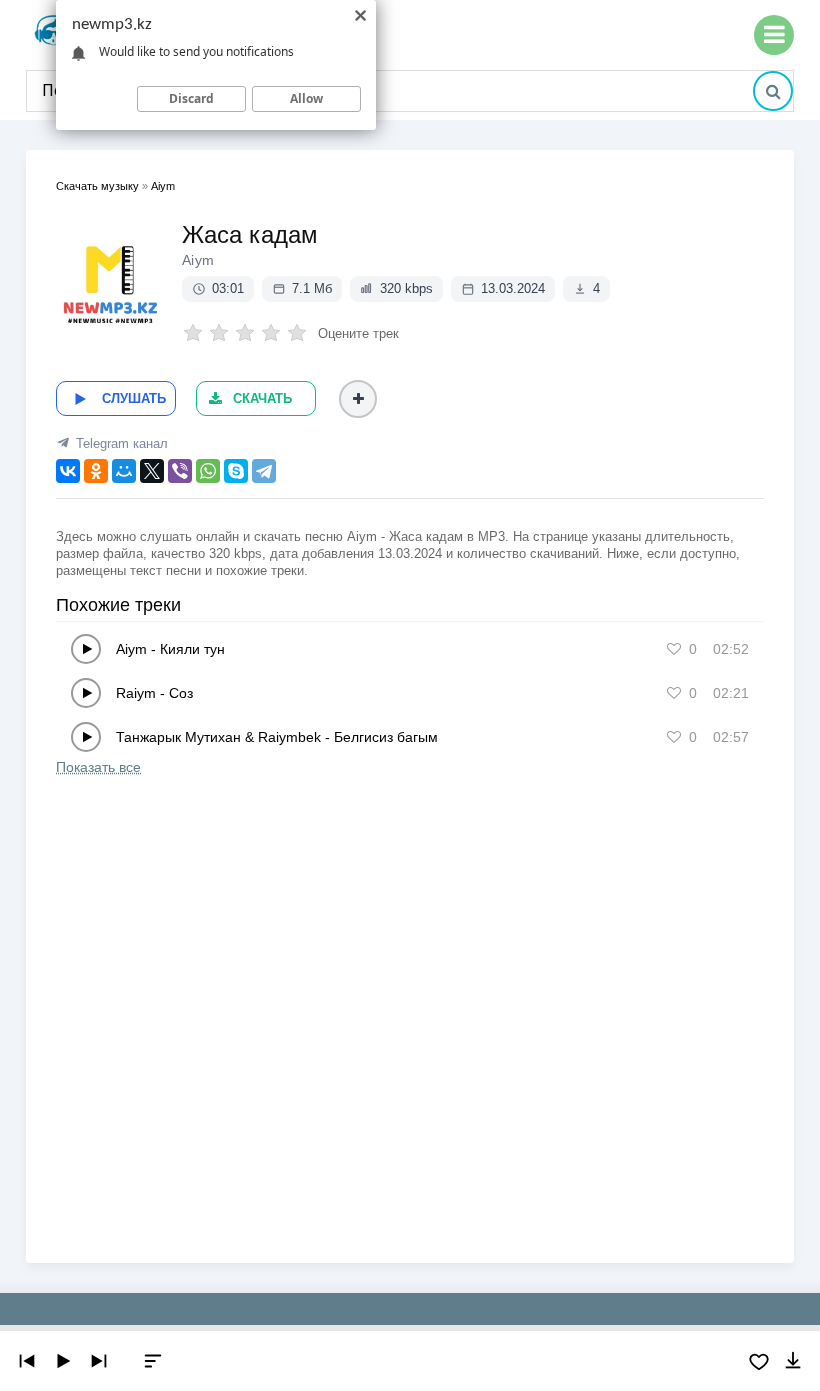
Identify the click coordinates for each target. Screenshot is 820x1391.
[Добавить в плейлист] (358, 399)
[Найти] (773, 91)
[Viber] (180, 471)
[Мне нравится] (674, 649)
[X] (152, 471)
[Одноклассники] (96, 471)
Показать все (98, 767)
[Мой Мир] (124, 471)
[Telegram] (264, 471)
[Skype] (236, 471)
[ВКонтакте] (68, 471)
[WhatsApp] (208, 471)
